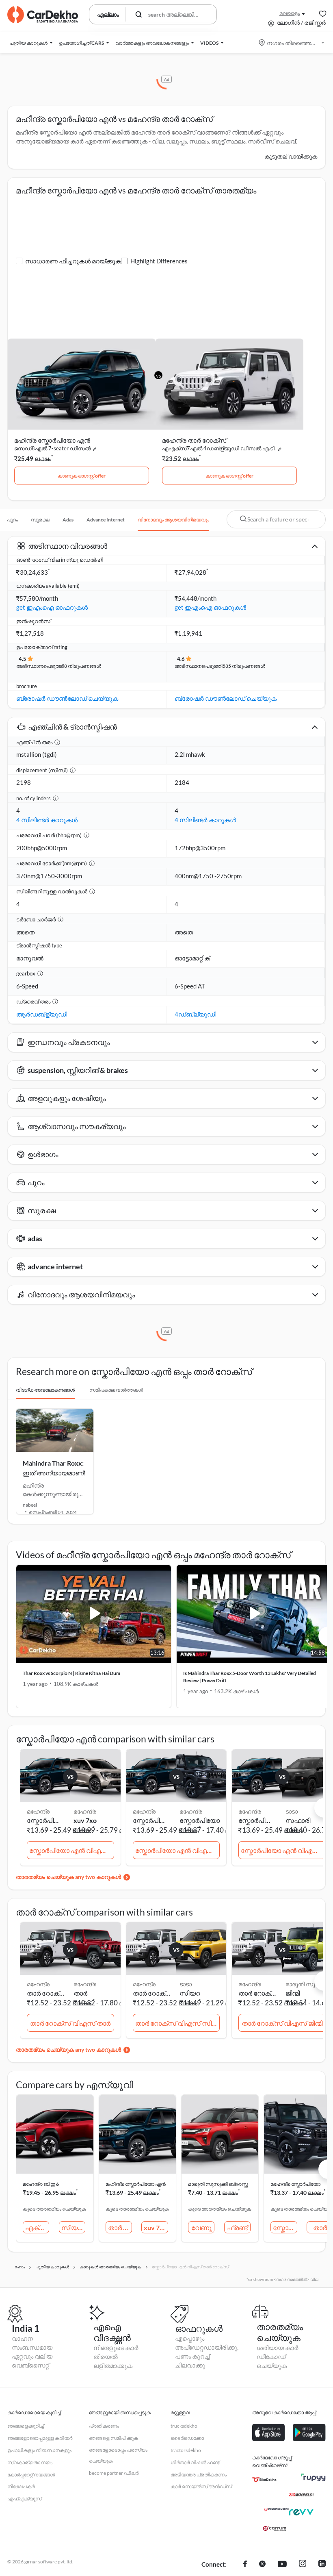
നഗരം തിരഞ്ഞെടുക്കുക (292, 43)
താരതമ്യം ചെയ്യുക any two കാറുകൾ (68, 1877)
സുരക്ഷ (40, 520)
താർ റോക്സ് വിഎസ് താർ (70, 2023)
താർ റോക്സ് (120, 2227)
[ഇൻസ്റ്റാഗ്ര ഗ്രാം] (303, 2565)
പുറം (12, 520)
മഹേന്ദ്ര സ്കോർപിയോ (295, 2184)
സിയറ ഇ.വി (73, 2227)
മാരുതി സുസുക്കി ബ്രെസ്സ (218, 2184)
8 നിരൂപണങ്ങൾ (83, 666)
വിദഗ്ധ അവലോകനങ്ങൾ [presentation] (45, 1390)
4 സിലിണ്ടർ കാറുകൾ (47, 820)
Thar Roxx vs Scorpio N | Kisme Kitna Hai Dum (71, 1673)
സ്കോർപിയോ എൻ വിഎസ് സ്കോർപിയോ (178, 1850)
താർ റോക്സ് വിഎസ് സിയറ (178, 2023)
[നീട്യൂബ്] (282, 2565)
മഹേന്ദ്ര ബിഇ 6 (41, 2184)
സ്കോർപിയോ (200, 1820)
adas (68, 520)
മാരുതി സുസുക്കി (307, 1984)
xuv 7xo (85, 1820)
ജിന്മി (293, 1993)
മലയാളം (290, 13)
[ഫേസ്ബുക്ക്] (245, 2565)
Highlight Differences (159, 261)
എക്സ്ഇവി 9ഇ (37, 2227)
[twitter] (262, 2565)
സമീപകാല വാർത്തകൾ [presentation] (116, 1390)
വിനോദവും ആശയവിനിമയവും (173, 520)
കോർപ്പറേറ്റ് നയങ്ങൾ (31, 2475)
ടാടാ (292, 1811)
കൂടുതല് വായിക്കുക (291, 156)
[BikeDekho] (264, 2480)
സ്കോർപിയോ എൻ (285, 2227)
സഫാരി (298, 1820)
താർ (80, 1993)
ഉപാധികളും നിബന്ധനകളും (39, 2450)
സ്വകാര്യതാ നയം (30, 2462)
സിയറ (190, 1993)
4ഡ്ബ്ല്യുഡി (195, 1014)
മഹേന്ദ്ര (85, 1811)
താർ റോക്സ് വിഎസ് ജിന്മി (282, 2023)
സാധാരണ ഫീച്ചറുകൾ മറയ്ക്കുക (73, 261)
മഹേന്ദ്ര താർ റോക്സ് (194, 440)
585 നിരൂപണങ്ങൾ (244, 666)
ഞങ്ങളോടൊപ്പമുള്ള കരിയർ (40, 2438)
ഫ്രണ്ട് (237, 2227)
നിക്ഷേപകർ (21, 2486)
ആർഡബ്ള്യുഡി (42, 1014)
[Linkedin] (322, 2565)
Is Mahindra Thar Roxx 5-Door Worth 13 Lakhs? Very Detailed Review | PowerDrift (250, 1677)
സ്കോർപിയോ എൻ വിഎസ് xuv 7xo (72, 1850)
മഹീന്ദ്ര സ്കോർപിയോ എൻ (52, 440)
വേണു (201, 2227)
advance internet (106, 520)
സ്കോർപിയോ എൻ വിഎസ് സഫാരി (283, 1850)
